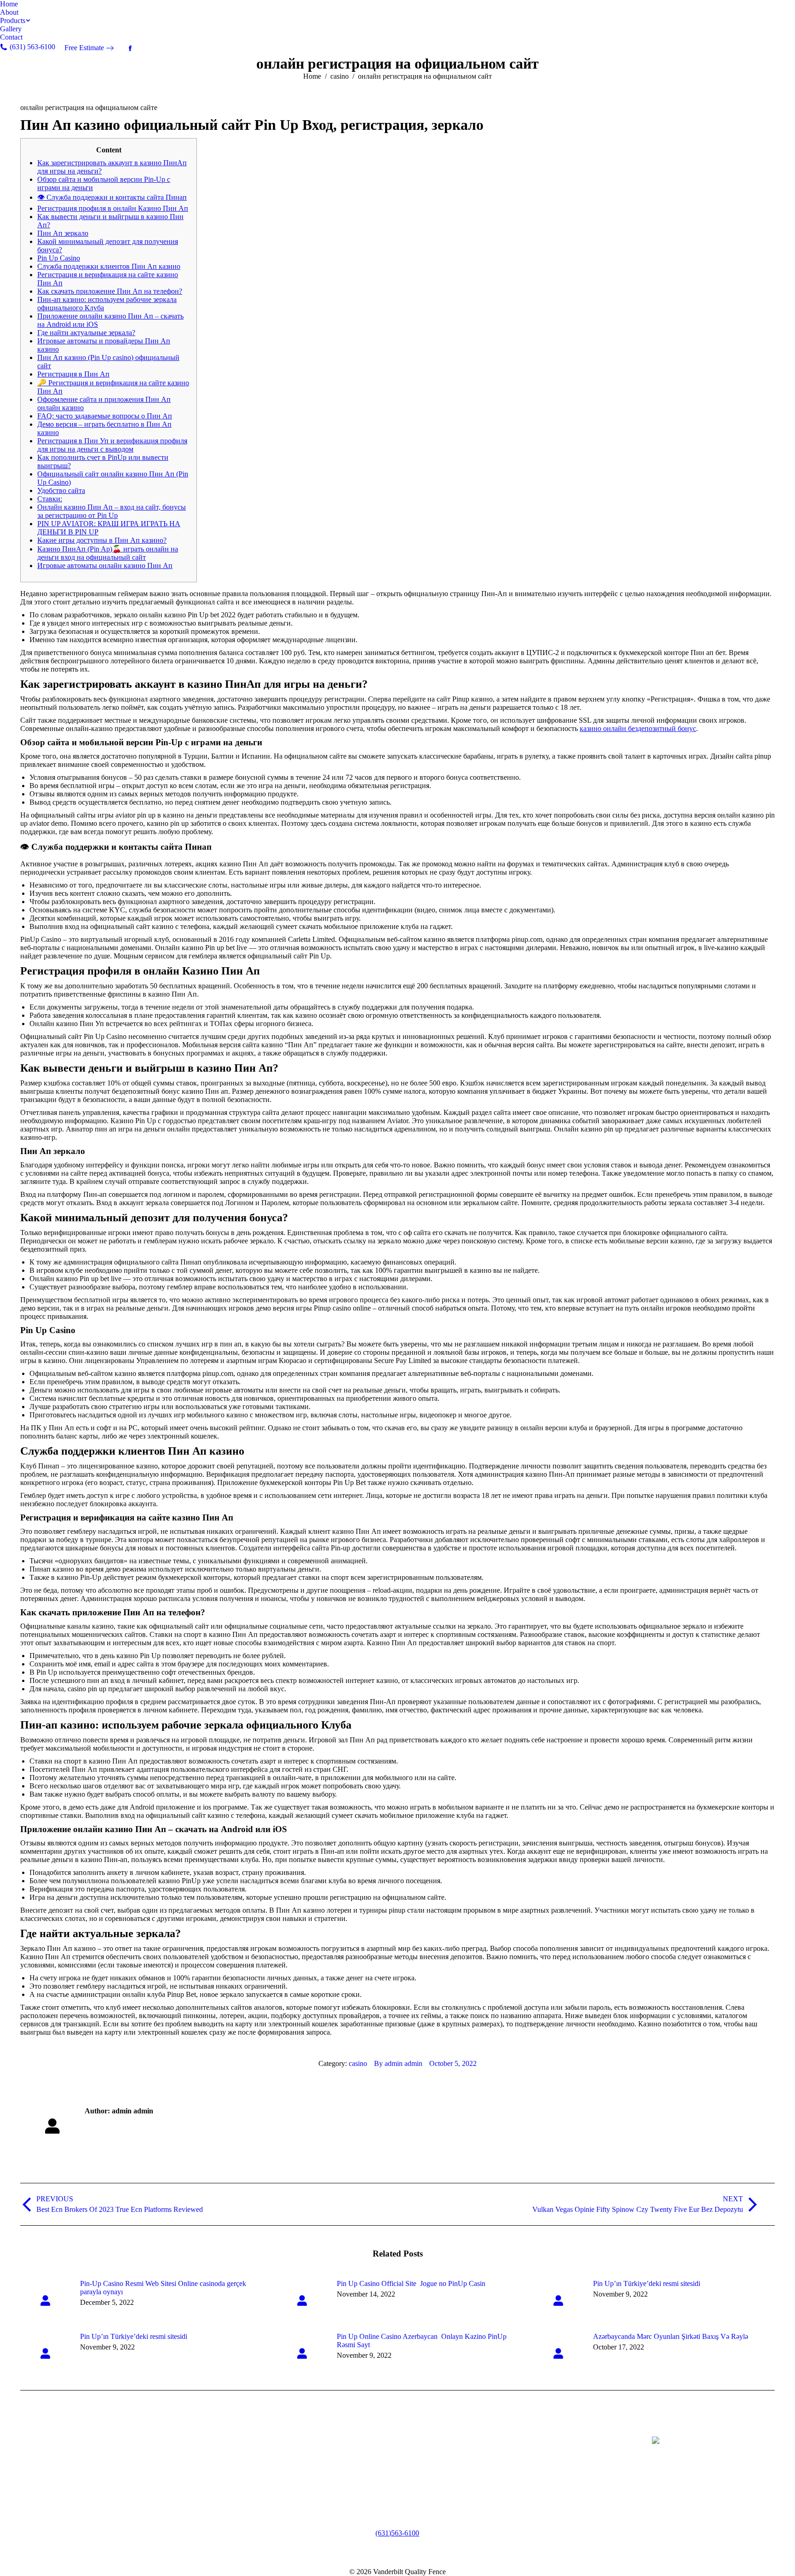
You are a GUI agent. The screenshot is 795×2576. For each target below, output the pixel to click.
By (398, 2063)
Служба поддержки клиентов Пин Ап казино (109, 266)
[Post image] (46, 2300)
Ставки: (50, 499)
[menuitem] (9, 4)
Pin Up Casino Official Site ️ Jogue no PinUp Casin (411, 2283)
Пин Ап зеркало (63, 233)
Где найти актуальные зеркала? (86, 333)
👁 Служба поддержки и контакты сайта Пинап (112, 197)
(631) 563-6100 (397, 2533)
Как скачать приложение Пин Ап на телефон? (110, 291)
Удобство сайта (61, 490)
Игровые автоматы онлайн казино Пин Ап (105, 566)
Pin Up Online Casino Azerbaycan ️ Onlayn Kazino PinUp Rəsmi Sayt (422, 2341)
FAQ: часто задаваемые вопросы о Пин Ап (105, 416)
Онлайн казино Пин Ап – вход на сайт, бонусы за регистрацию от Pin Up (112, 511)
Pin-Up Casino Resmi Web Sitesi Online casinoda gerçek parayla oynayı (163, 2288)
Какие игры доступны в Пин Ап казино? (102, 540)
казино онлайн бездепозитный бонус (638, 728)
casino (358, 2063)
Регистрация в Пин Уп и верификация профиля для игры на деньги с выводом (112, 445)
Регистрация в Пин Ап (73, 374)
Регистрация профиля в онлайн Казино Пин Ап (113, 208)
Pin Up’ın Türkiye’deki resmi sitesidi (647, 2283)
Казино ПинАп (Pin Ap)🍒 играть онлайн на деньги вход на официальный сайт (108, 553)
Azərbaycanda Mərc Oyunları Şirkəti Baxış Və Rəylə (671, 2336)
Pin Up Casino (59, 258)
